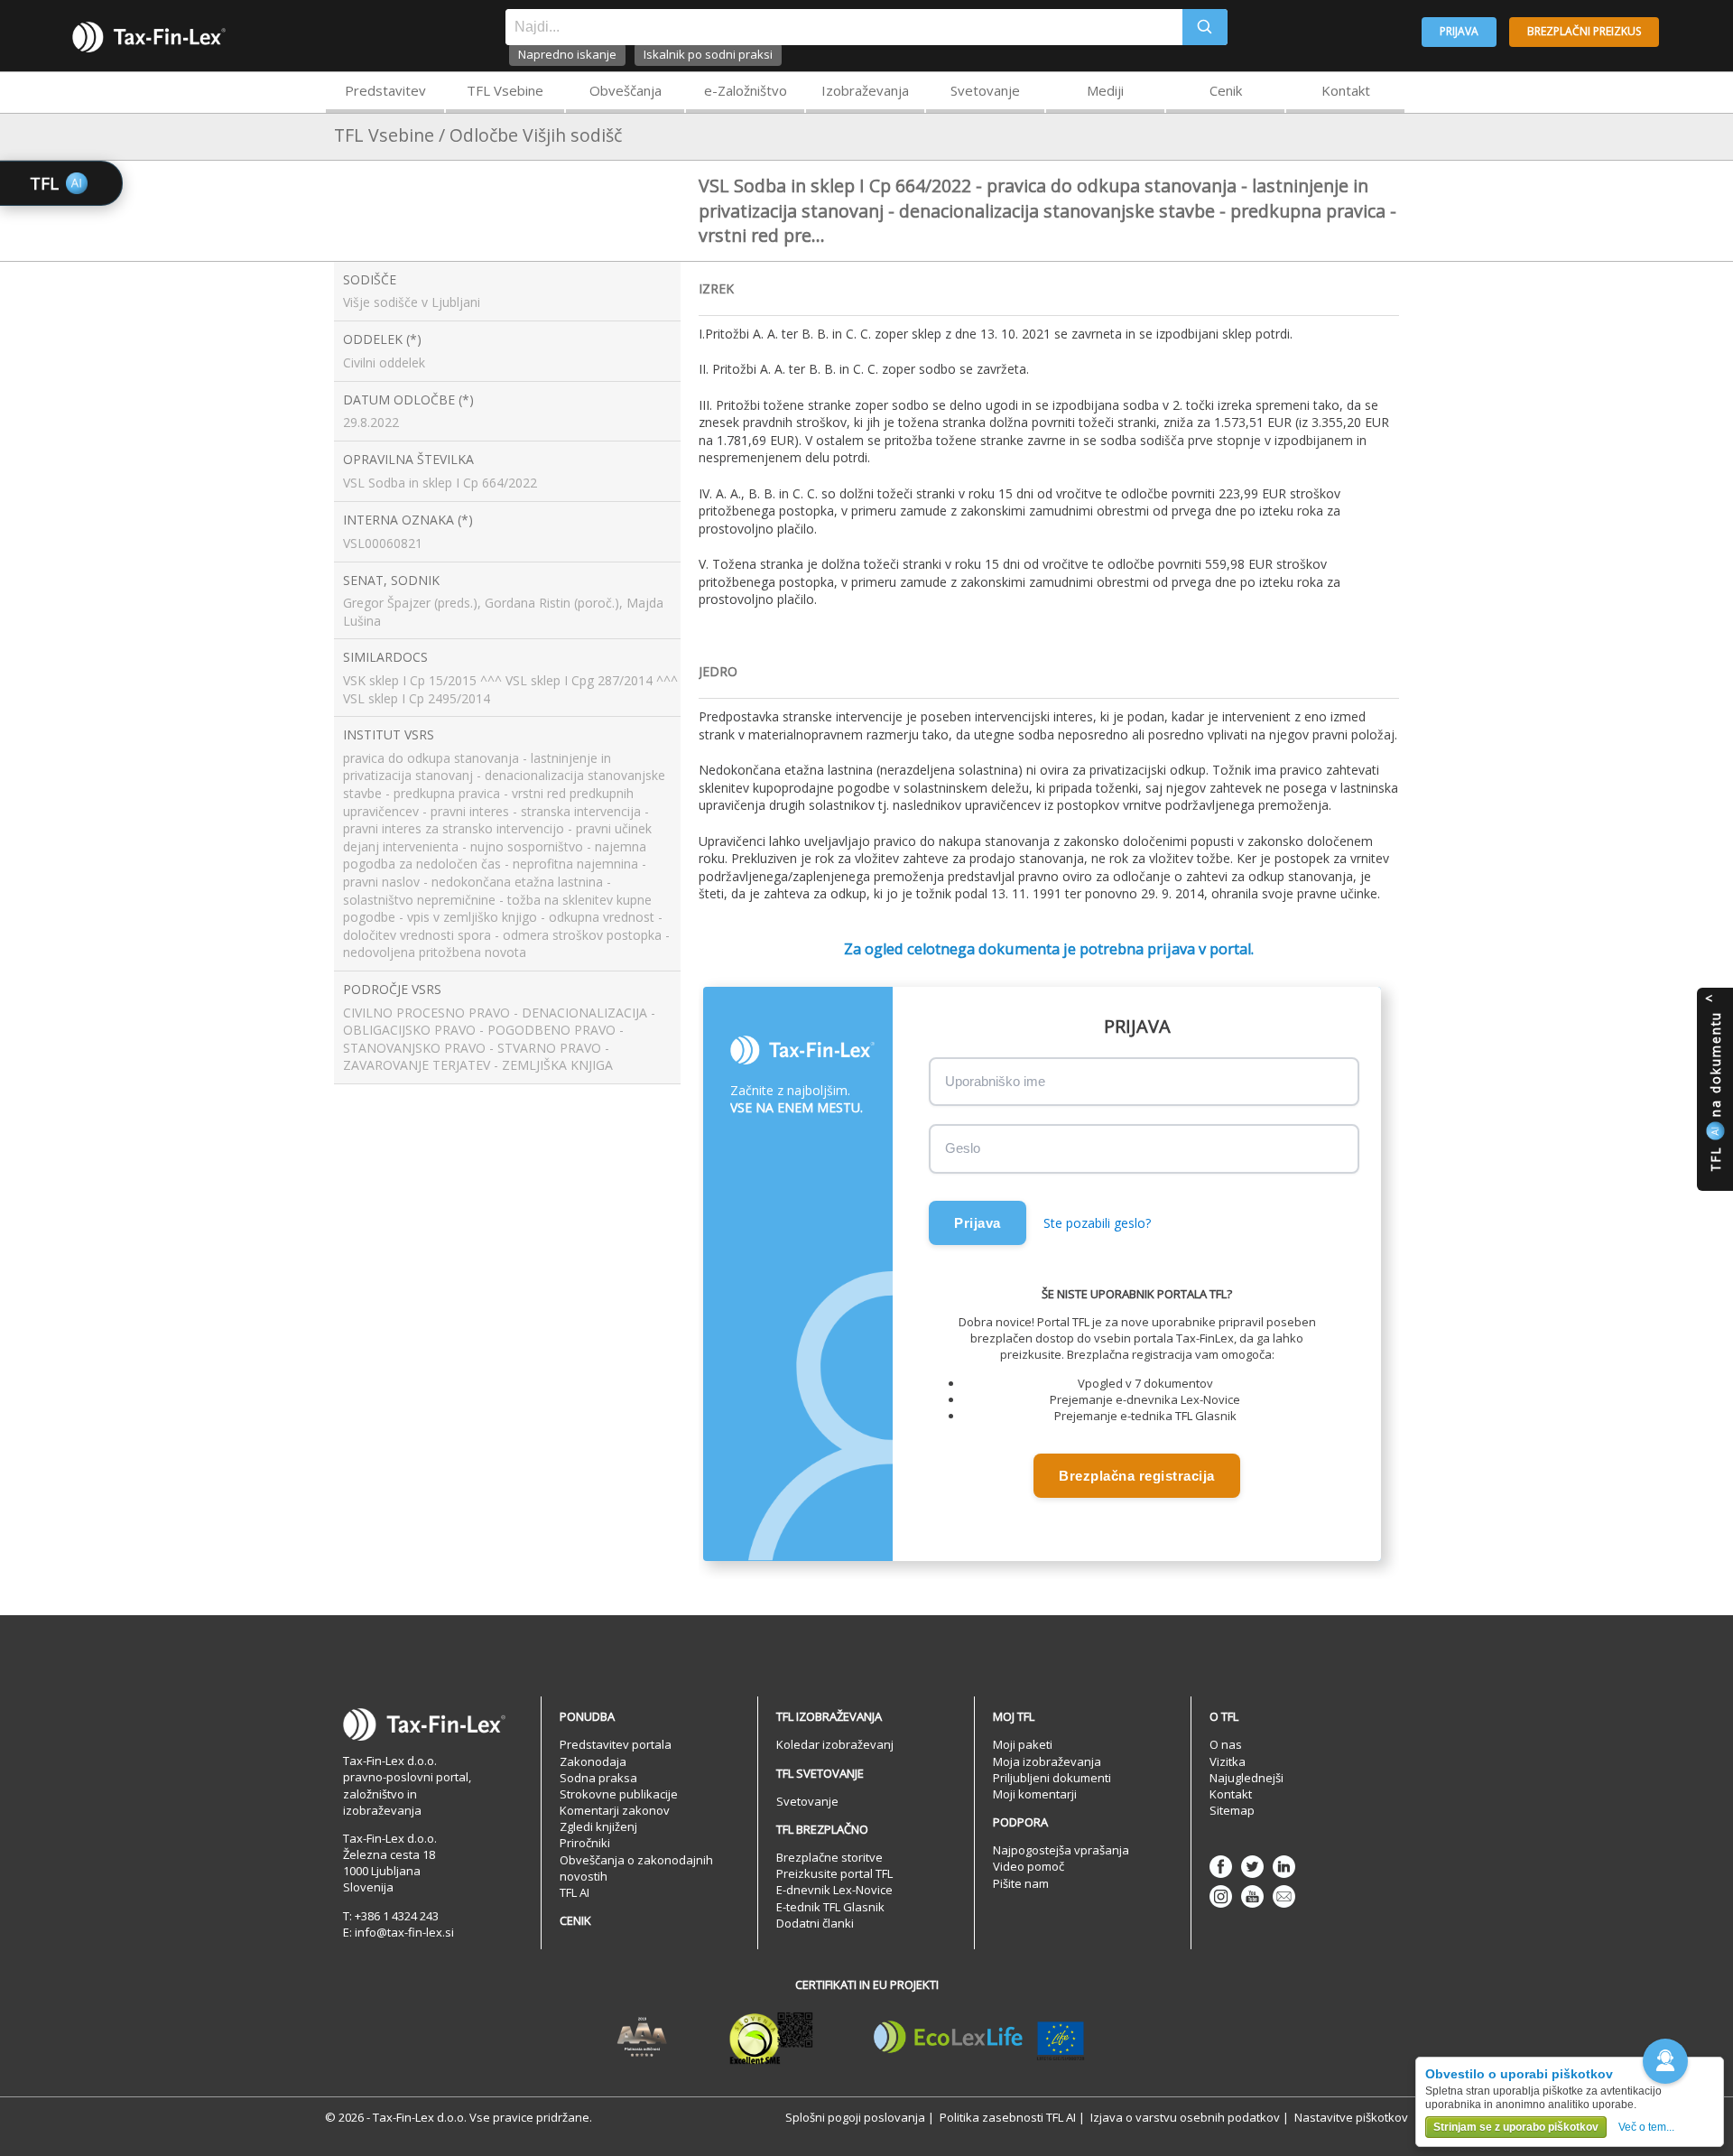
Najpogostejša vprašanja (1061, 1850)
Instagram (1221, 1896)
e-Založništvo (746, 90)
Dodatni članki (815, 1923)
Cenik (1226, 90)
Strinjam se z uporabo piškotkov (1516, 2127)
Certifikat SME (771, 2038)
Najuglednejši (1246, 1778)
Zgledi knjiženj (598, 1826)
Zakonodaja (593, 1761)
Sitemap (1232, 1810)
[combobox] (844, 27)
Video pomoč (1029, 1866)
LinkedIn (1284, 1867)
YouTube (1252, 1896)
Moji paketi (1023, 1744)
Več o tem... (1646, 2127)
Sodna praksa (598, 1778)
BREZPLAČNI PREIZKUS (1584, 31)
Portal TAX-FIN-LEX (149, 37)
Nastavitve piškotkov (1351, 2117)
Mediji (1105, 90)
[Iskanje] (1205, 27)
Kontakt (1346, 90)
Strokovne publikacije (619, 1794)
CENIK (575, 1920)
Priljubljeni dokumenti (1052, 1778)
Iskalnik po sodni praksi (708, 54)
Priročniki (585, 1843)
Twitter (1252, 1867)
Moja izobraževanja (1047, 1761)
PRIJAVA (1459, 31)
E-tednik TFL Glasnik (830, 1907)
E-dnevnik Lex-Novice (834, 1890)
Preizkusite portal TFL (834, 1873)
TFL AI (575, 1892)
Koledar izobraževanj (835, 1744)
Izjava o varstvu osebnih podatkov (1185, 2117)
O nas (1226, 1744)
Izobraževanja (865, 90)
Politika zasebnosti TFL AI (1008, 2117)
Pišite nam (1021, 1883)
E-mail (1284, 1896)
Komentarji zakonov (615, 1810)
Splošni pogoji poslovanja (855, 2117)
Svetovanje (985, 90)
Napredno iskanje (567, 54)
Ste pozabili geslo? (1097, 1223)
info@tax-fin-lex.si (404, 1932)
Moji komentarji (1035, 1794)
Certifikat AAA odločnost (642, 2038)
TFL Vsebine (505, 90)
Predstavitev (385, 90)
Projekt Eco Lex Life (979, 2038)
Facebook (1221, 1867)
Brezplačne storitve (829, 1857)
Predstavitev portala (616, 1744)
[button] (1665, 2061)
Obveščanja (626, 90)
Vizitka (1228, 1761)
